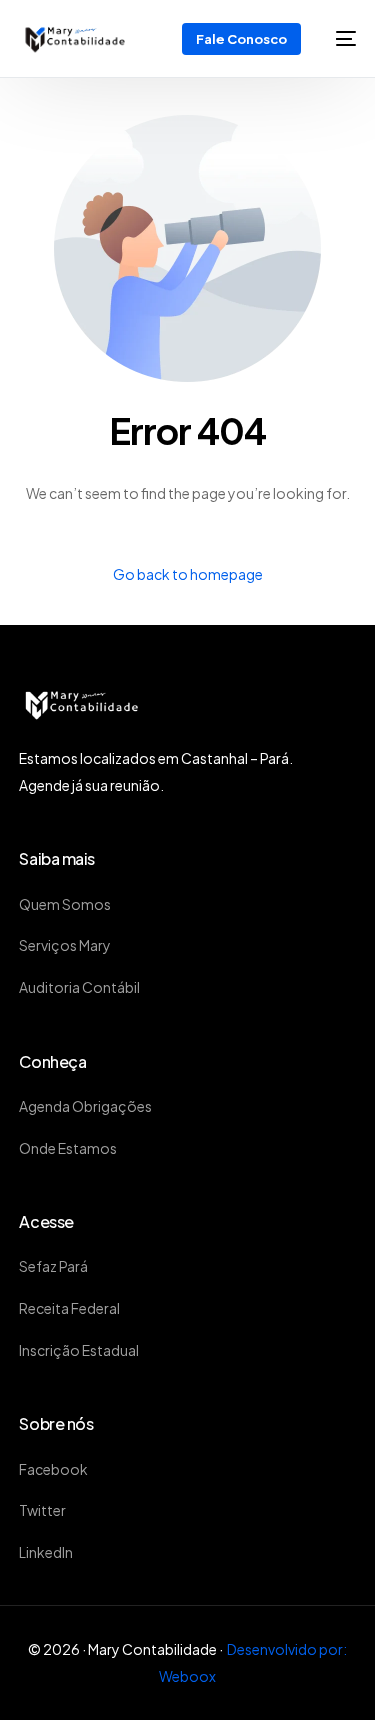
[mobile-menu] (338, 38)
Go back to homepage (188, 574)
